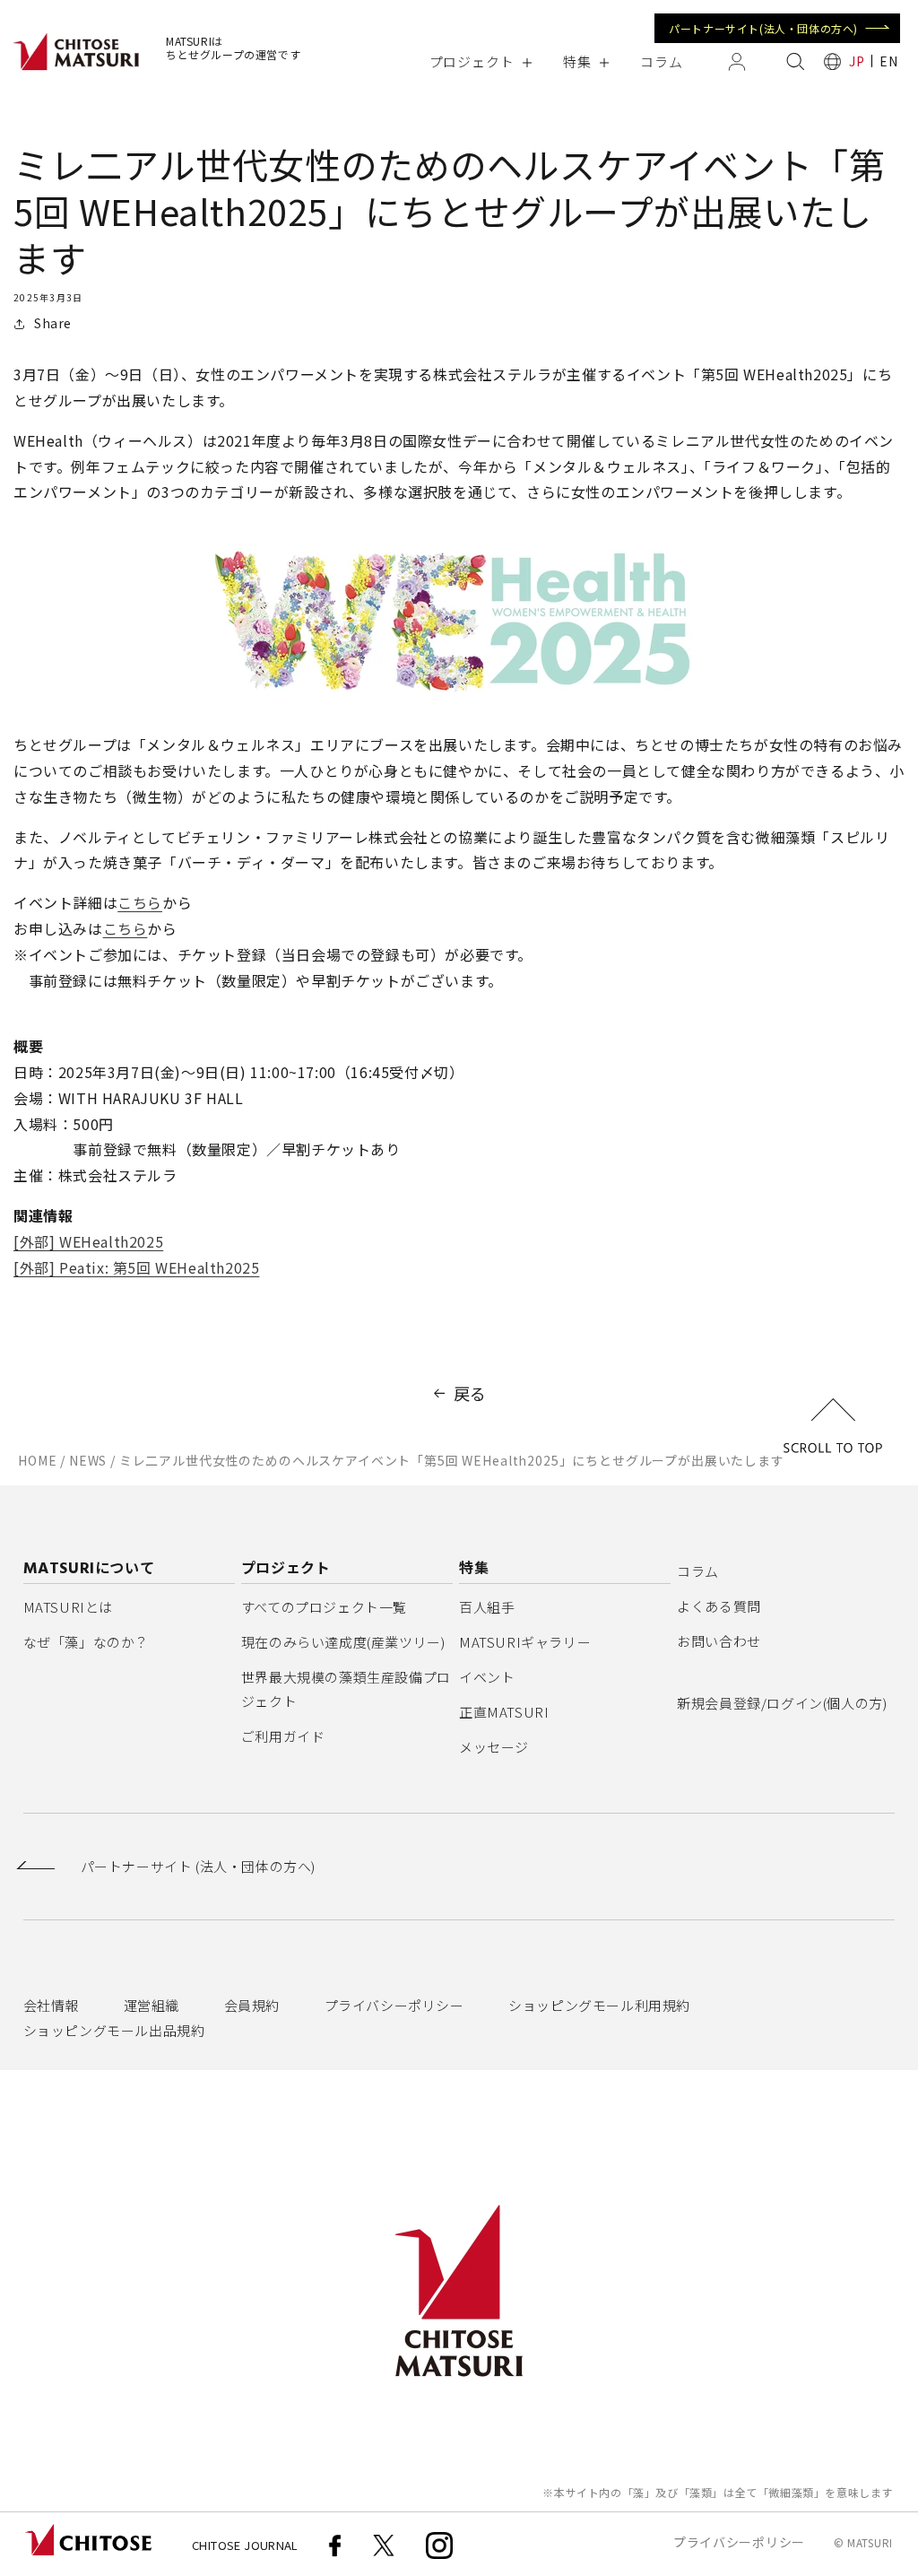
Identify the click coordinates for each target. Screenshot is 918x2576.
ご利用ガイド (283, 1736)
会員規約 (252, 2005)
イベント (487, 1677)
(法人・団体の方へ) (198, 1867)
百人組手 (487, 1607)
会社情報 (51, 2005)
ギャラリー (525, 1642)
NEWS (88, 1460)
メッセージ (494, 1747)
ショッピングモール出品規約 (114, 2030)
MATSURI (870, 2542)
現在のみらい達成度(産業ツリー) (343, 1642)
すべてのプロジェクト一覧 (324, 1607)
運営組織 (152, 2005)
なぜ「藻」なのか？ (86, 1642)
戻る (470, 1393)
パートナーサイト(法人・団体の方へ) (763, 28)
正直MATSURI (504, 1712)
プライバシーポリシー (394, 2005)
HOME (37, 1460)
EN (888, 61)
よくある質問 (719, 1606)
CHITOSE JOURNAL (245, 2545)
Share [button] (53, 323)
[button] (480, 61)
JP (857, 61)
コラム (698, 1571)
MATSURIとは (68, 1607)
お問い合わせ (719, 1641)
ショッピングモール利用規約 (599, 2005)
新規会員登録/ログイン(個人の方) (782, 1703)
